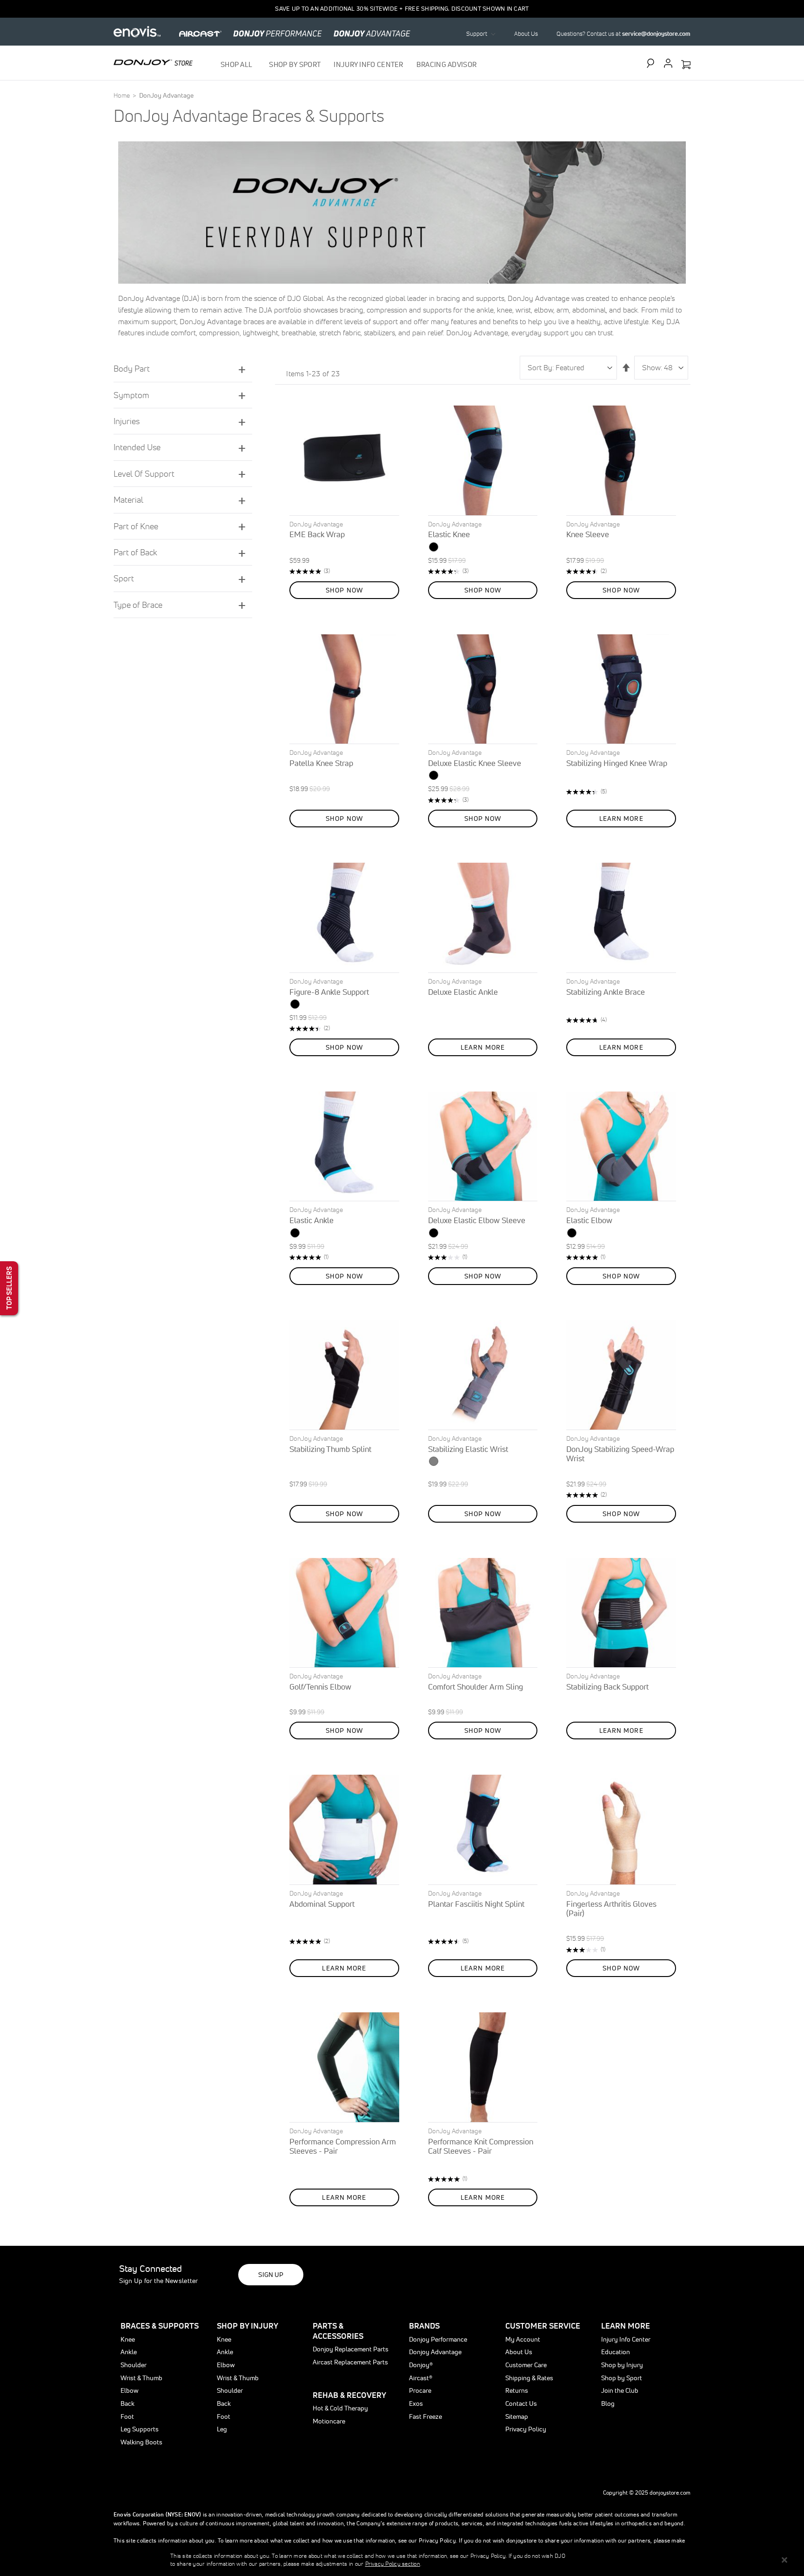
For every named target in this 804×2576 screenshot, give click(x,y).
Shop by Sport (622, 2378)
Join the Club (620, 2390)
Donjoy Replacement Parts (351, 2349)
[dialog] (402, 2560)
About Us (526, 34)
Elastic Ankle (312, 1220)
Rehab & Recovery (349, 2395)
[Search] (653, 63)
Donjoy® (421, 2365)
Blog (608, 2403)
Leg (222, 2429)
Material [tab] (128, 500)
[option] (434, 547)
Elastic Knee (449, 534)
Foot (127, 2416)
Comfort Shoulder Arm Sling (476, 1687)
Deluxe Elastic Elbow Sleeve (477, 1220)
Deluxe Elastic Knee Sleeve (475, 763)
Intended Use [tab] (137, 447)
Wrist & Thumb (141, 2378)
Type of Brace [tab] (138, 605)
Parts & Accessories (338, 2331)
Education (616, 2352)
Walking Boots (141, 2442)
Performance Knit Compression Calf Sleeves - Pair (481, 2146)
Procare (420, 2390)
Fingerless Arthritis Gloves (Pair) (611, 1908)
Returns (517, 2390)
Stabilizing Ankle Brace (606, 992)
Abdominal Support (322, 1904)
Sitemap (517, 2416)
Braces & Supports (160, 2326)
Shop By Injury (248, 2326)
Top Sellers (9, 1288)
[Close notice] (784, 2560)
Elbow (130, 2390)
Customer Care (526, 2365)
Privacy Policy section (393, 2564)
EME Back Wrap (317, 534)
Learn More (626, 2326)
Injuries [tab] (127, 421)
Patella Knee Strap (321, 763)
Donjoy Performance (438, 2339)
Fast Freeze (425, 2416)
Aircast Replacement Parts (350, 2362)
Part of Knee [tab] (136, 526)
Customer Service (543, 2326)
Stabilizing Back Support (607, 1687)
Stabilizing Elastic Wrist (468, 1449)
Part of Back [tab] (135, 552)
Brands (424, 2326)
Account (668, 63)
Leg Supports (140, 2429)
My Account (523, 2339)
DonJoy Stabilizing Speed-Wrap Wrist (620, 1454)
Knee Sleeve (588, 534)
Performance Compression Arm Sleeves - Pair (343, 2146)
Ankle (129, 2352)
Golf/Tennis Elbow (320, 1687)
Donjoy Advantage (435, 2352)
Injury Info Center (626, 2339)
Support (477, 34)
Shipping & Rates (529, 2378)
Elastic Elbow (589, 1220)
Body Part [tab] (132, 369)
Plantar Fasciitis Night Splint (476, 1904)
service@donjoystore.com (656, 34)
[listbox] (483, 548)
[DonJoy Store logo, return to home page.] (153, 62)
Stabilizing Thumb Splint (330, 1449)
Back (127, 2403)
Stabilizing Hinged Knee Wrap (617, 763)
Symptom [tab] (131, 395)
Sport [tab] (124, 578)
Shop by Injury (622, 2365)
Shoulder (134, 2365)
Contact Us (521, 2403)
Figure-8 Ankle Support (329, 992)
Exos (416, 2403)
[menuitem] (238, 64)
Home (122, 95)
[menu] (349, 64)
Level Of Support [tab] (144, 474)
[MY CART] (686, 65)
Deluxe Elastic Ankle (463, 992)
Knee (128, 2339)
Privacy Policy (526, 2429)
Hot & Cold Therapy (340, 2408)
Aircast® (421, 2378)
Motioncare (329, 2421)
